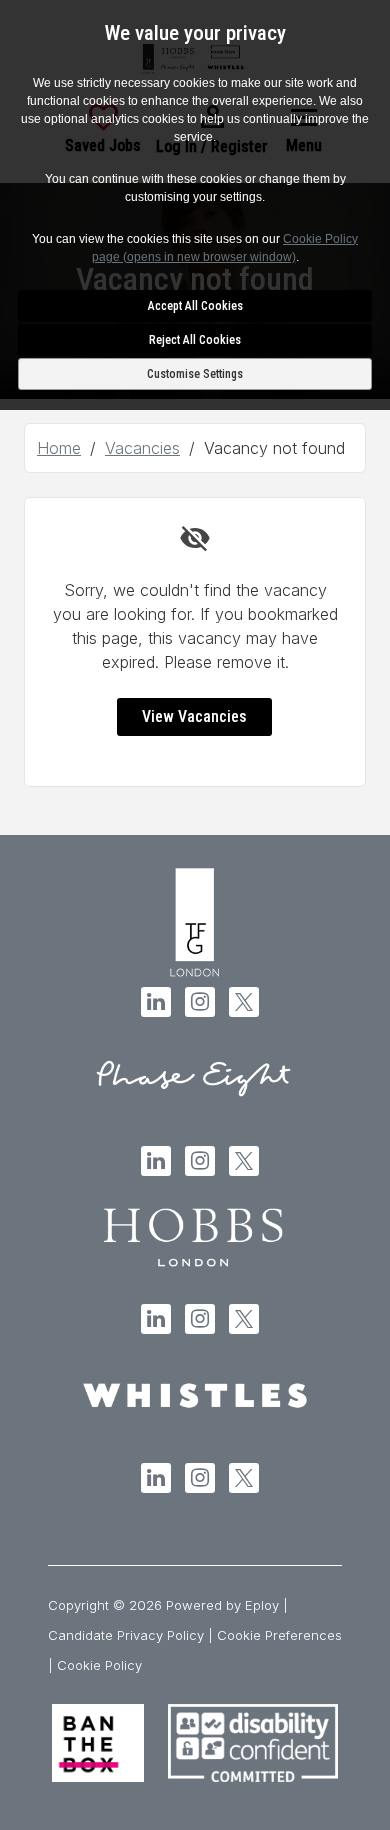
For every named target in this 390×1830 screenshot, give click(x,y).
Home (59, 448)
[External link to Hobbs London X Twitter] (244, 1319)
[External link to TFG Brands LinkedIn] (156, 1002)
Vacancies (142, 448)
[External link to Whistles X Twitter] (244, 1478)
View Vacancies (194, 716)
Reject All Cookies (195, 340)
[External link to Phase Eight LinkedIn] (156, 1161)
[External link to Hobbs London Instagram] (200, 1319)
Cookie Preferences (279, 1635)
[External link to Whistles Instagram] (200, 1478)
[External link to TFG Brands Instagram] (200, 1002)
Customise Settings (195, 374)
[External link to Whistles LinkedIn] (156, 1478)
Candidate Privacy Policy (126, 1635)
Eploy (262, 1605)
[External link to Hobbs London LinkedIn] (156, 1319)
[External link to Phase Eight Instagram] (200, 1161)
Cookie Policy (99, 1665)
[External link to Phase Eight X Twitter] (244, 1161)
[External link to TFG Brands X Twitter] (244, 1002)
